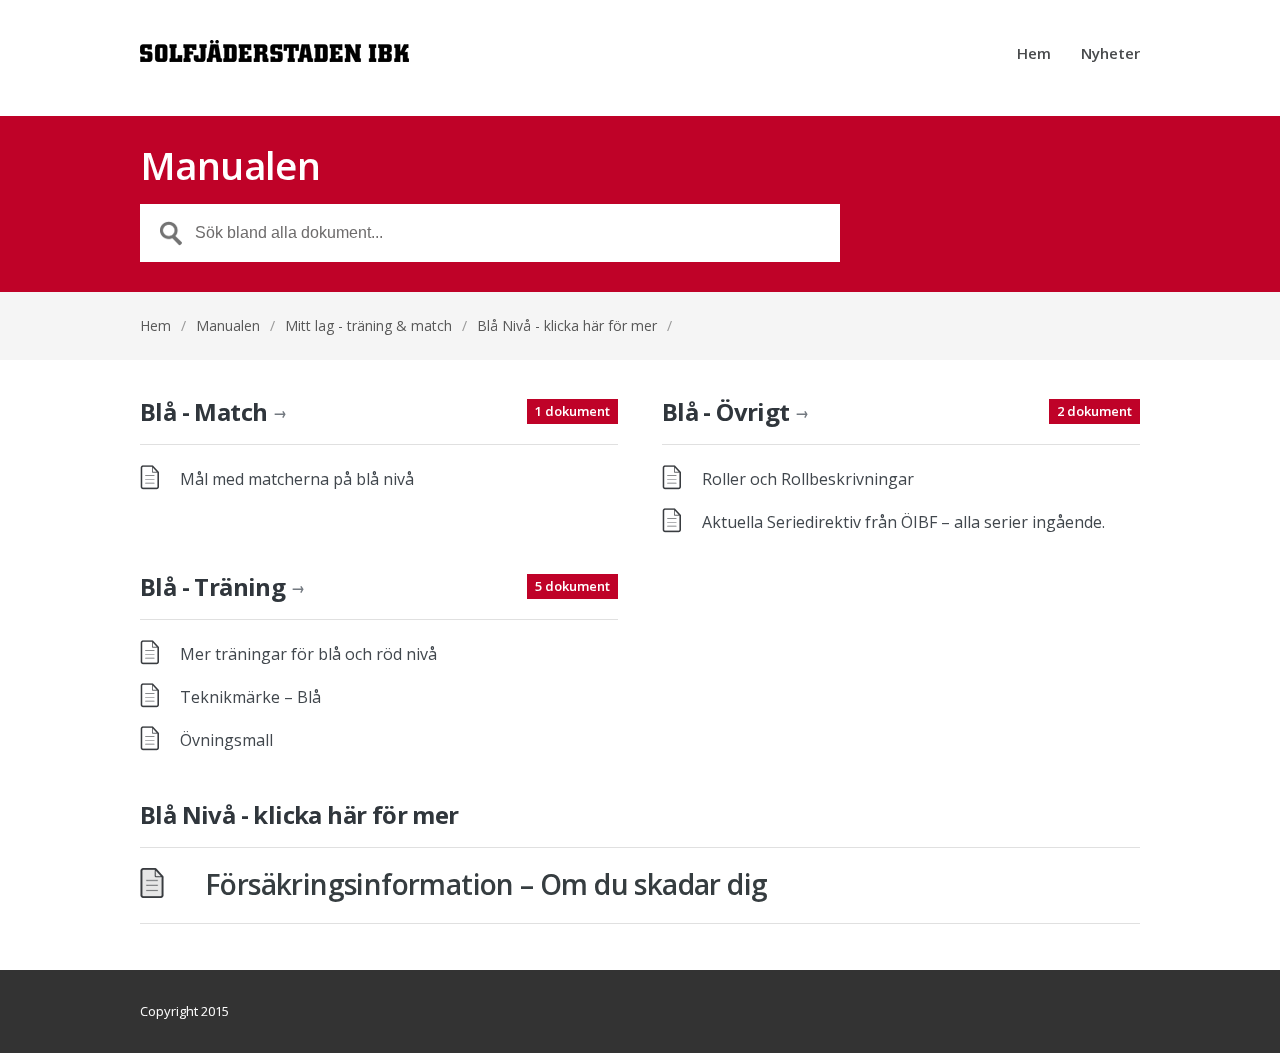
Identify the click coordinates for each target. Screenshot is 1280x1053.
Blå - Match (213, 411)
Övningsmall (226, 740)
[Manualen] (274, 58)
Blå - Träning (222, 586)
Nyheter (1110, 54)
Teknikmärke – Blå (250, 697)
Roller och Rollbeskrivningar (808, 479)
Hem (1034, 54)
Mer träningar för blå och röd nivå (308, 654)
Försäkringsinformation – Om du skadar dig (486, 884)
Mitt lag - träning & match (368, 325)
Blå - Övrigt (735, 411)
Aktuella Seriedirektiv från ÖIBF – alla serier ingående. (903, 522)
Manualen (228, 325)
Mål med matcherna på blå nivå (297, 479)
